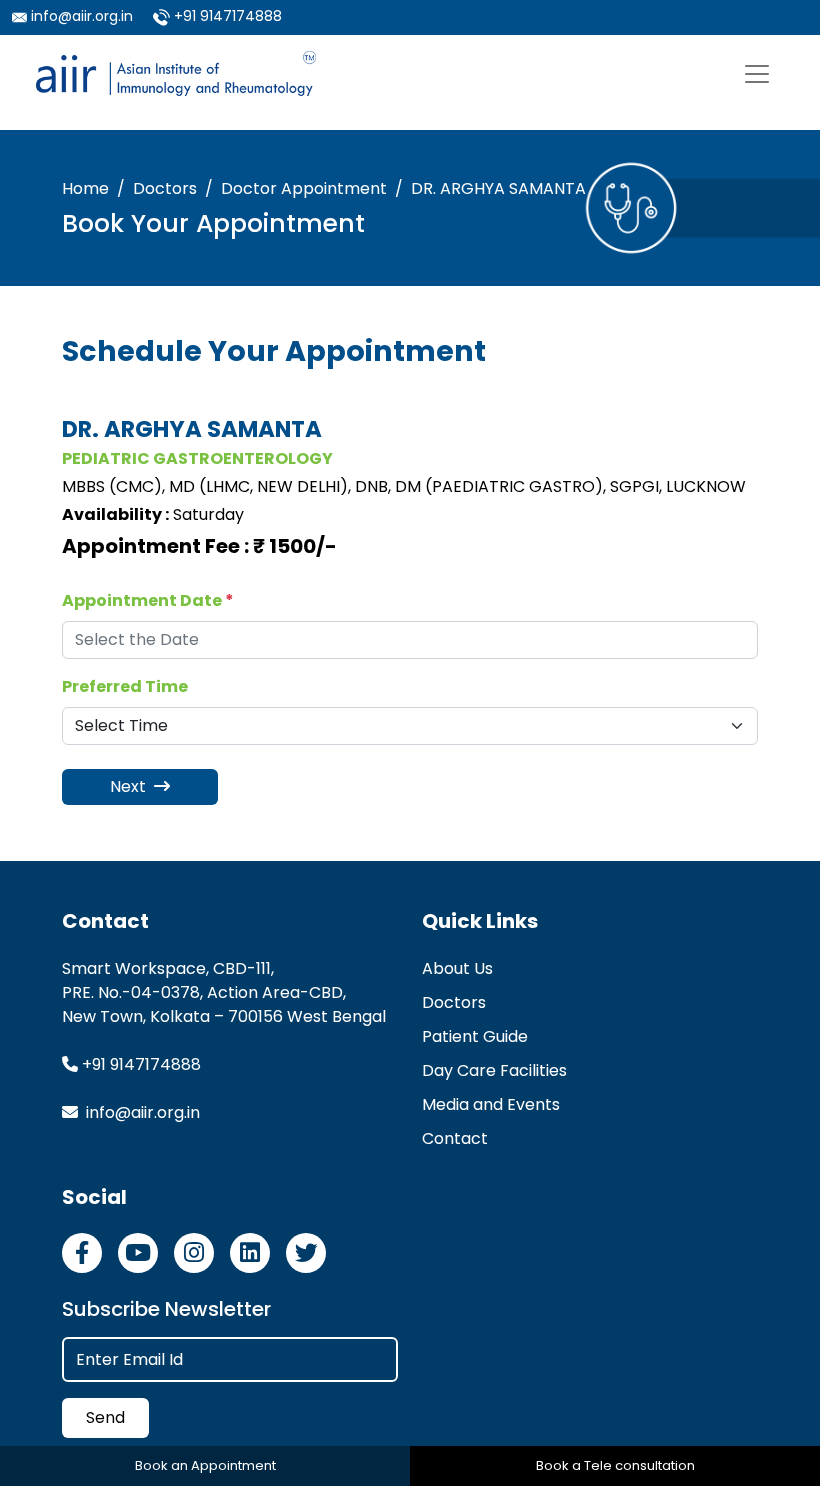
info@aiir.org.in (82, 16)
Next (130, 786)
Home (85, 188)
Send (105, 1417)
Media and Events (491, 1104)
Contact (455, 1138)
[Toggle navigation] (757, 74)
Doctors (165, 188)
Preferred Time (125, 686)
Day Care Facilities (494, 1070)
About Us (457, 968)
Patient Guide (475, 1036)
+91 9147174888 (228, 16)
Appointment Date (148, 600)
